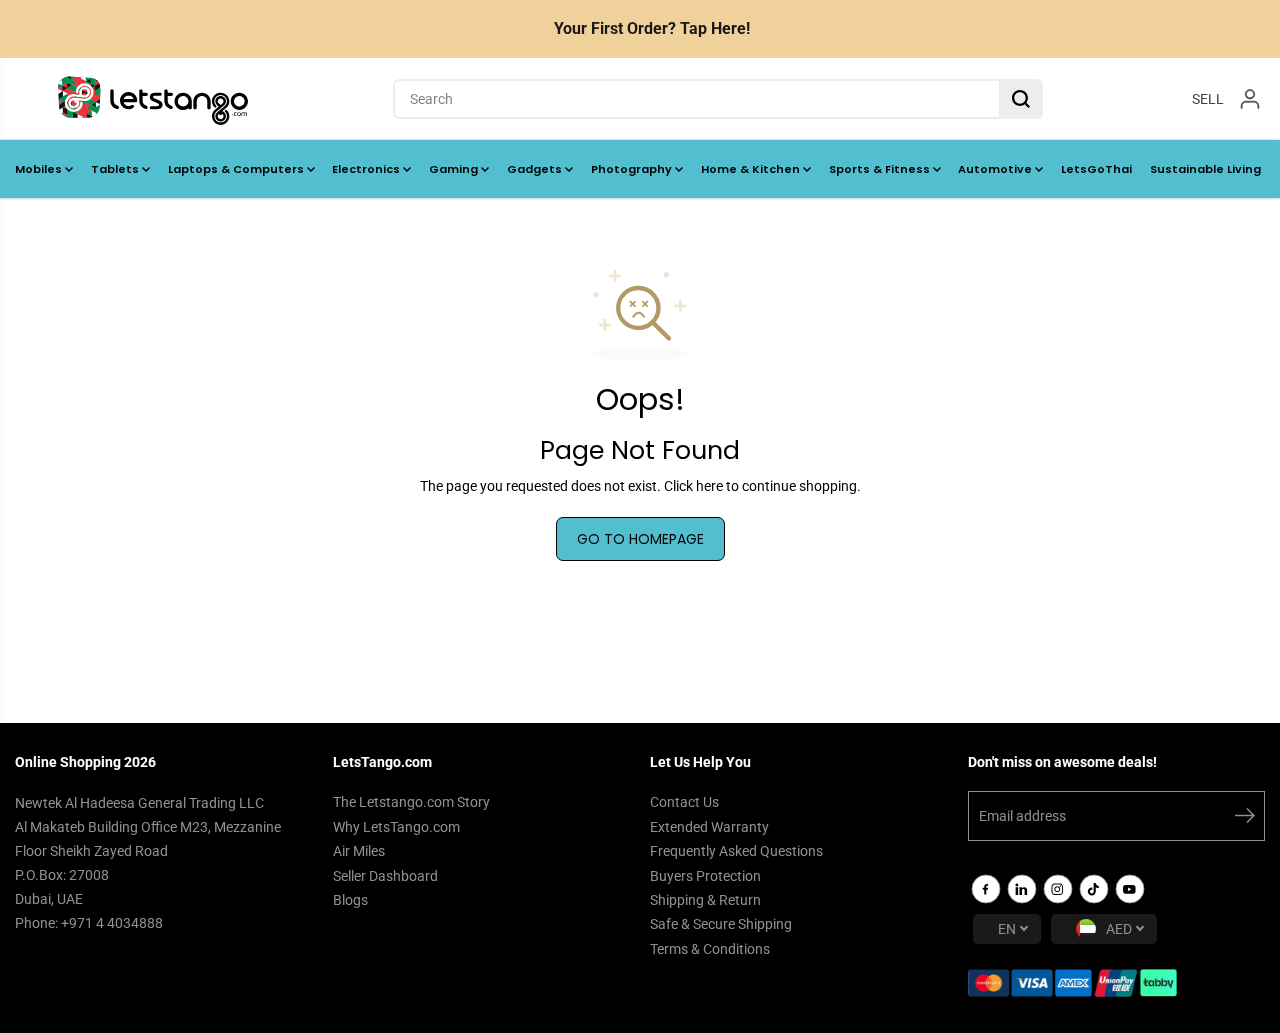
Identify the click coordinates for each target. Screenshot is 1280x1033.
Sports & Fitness (881, 169)
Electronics (367, 169)
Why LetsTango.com (396, 827)
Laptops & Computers (237, 169)
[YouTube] (1130, 889)
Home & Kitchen (752, 169)
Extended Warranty (709, 827)
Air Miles (359, 851)
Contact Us (684, 802)
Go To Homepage (640, 539)
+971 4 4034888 (112, 923)
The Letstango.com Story (411, 802)
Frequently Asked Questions (736, 851)
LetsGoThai (1096, 169)
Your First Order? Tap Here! (652, 28)
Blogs (350, 900)
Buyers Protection (705, 876)
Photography (633, 169)
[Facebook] (986, 889)
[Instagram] (1058, 889)
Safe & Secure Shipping (721, 924)
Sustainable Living (1205, 169)
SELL (1208, 98)
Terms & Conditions (710, 949)
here (709, 486)
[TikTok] (1094, 889)
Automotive (996, 169)
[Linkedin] (1022, 889)
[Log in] (1250, 99)
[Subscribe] (1245, 819)
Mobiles (40, 169)
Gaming (455, 169)
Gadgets (536, 169)
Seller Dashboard (385, 876)
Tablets (116, 169)
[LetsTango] (153, 99)
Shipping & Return (705, 900)
